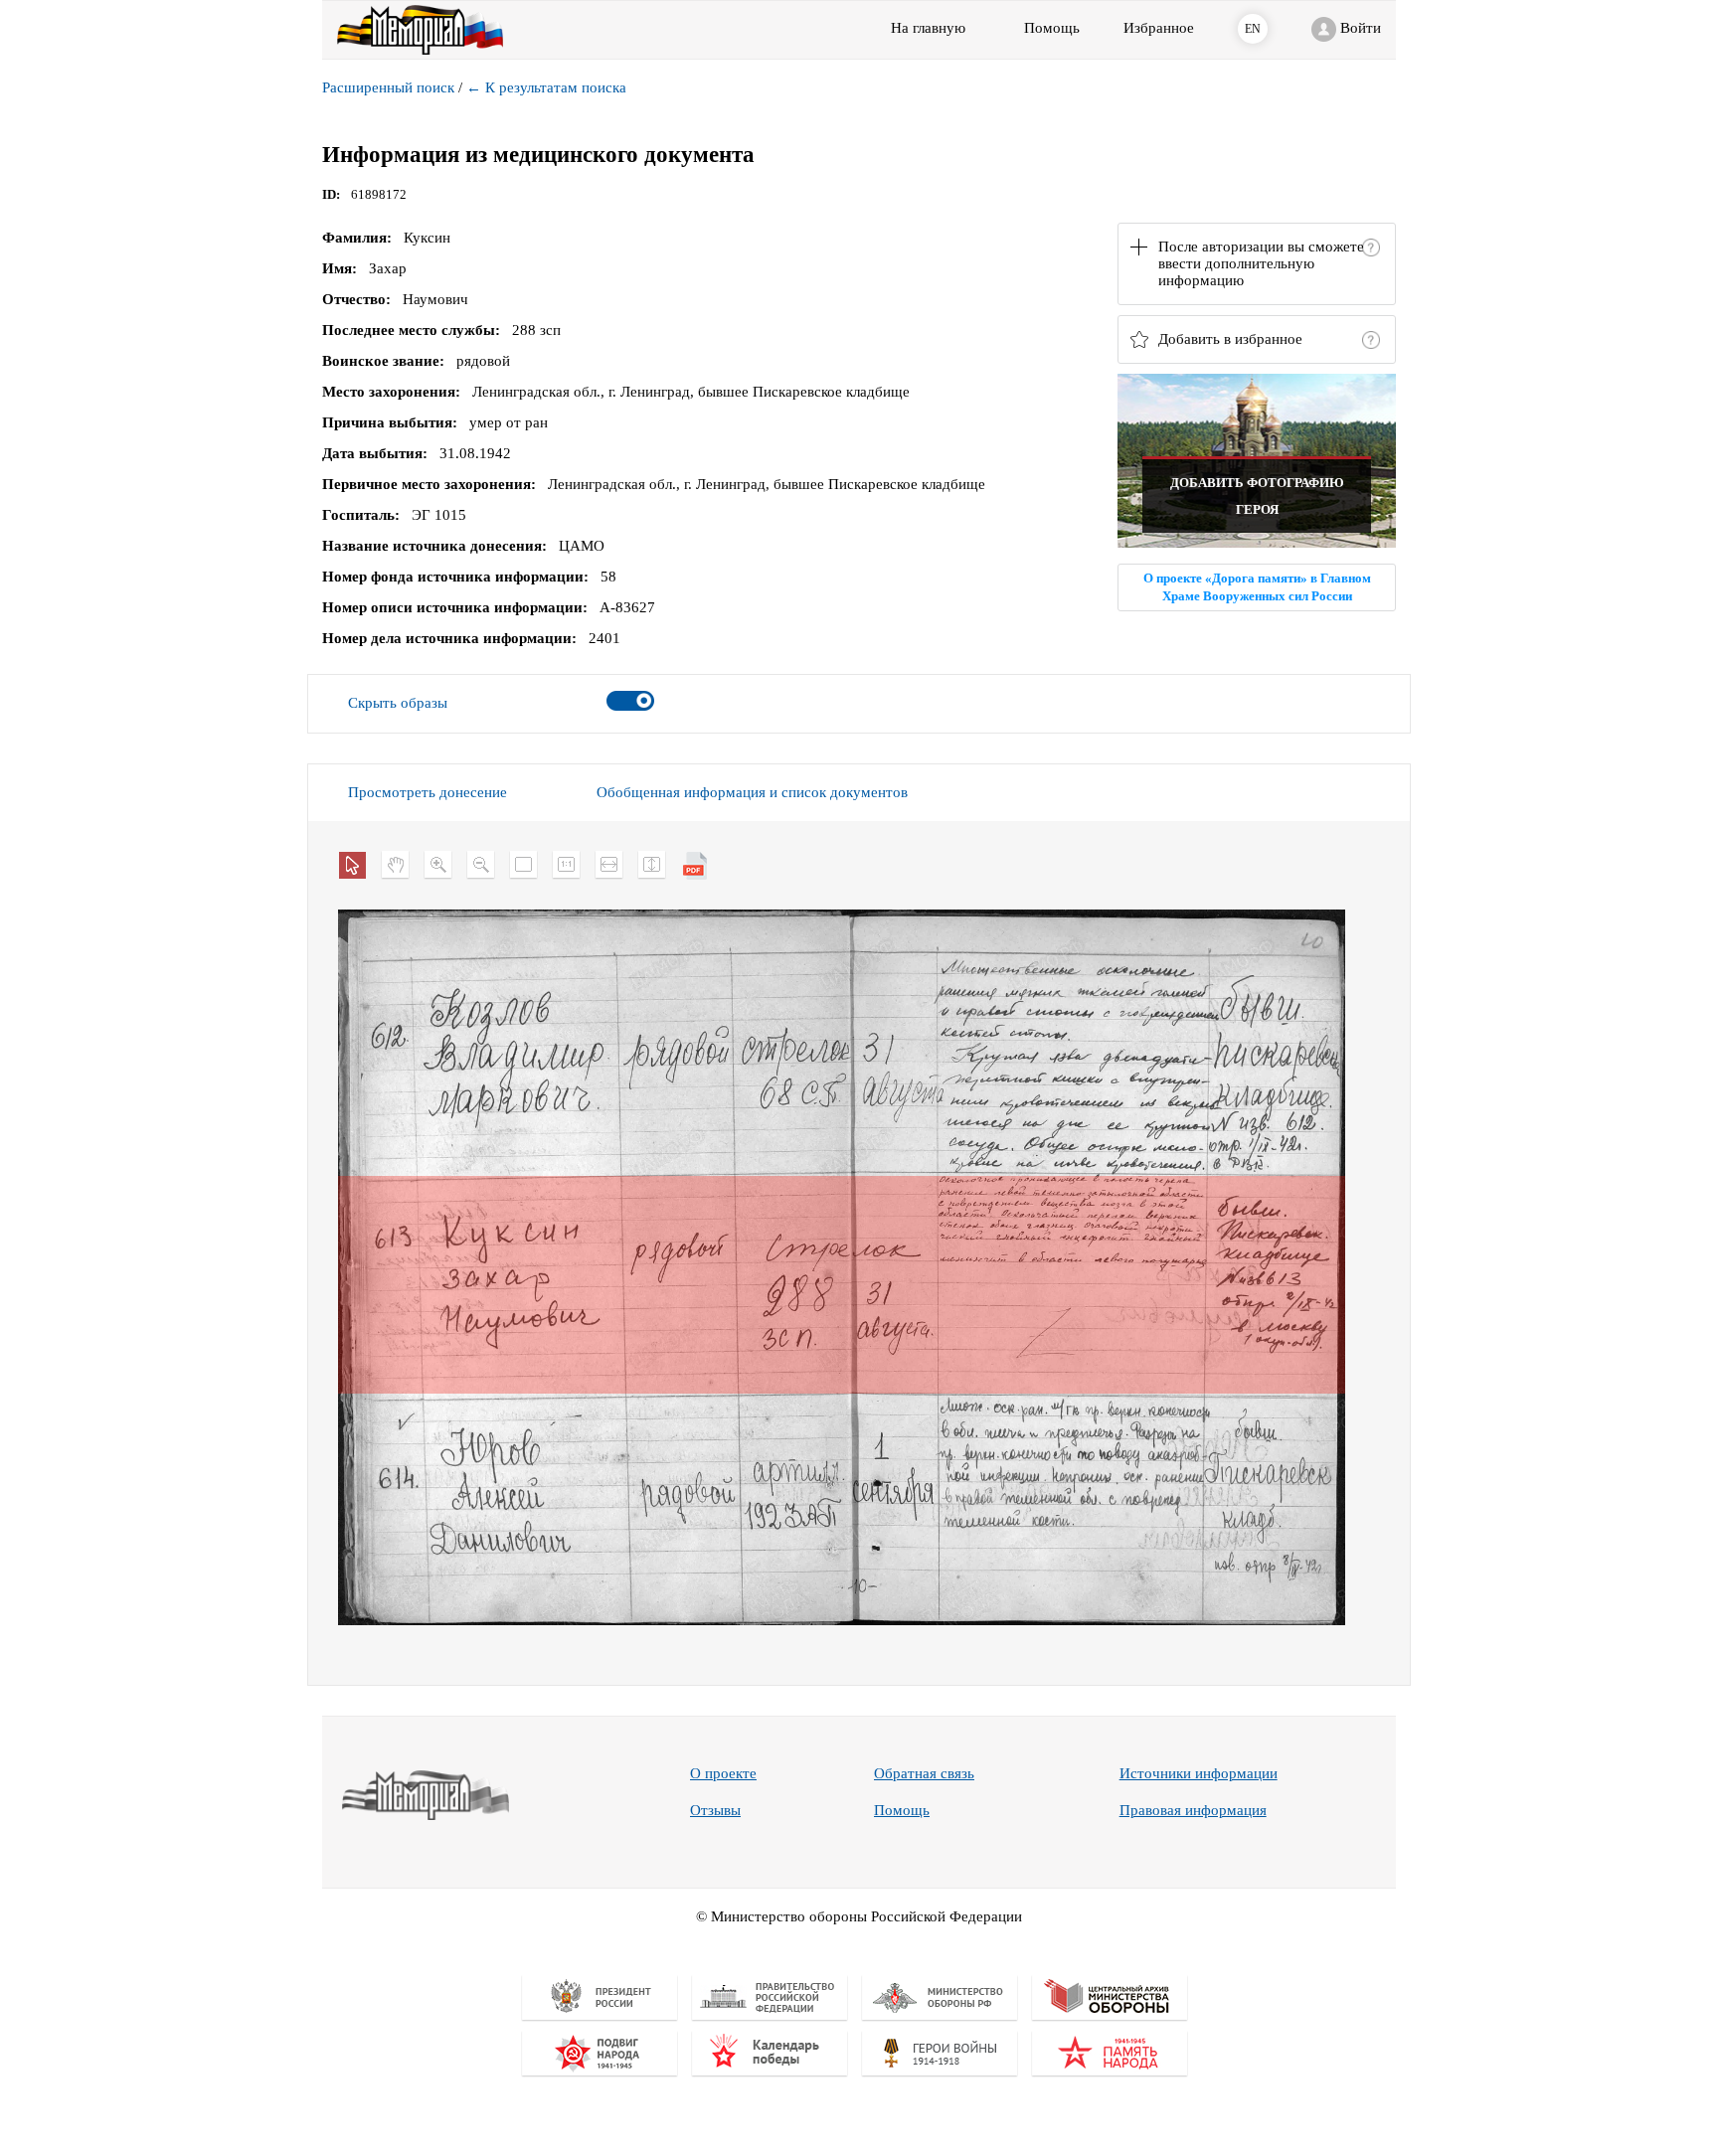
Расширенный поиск (388, 87)
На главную (928, 28)
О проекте (723, 1773)
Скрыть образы (398, 703)
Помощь (902, 1810)
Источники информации (1199, 1773)
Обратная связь (924, 1773)
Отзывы (715, 1810)
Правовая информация (1193, 1810)
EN (1253, 29)
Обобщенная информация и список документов (752, 792)
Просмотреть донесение (428, 792)
